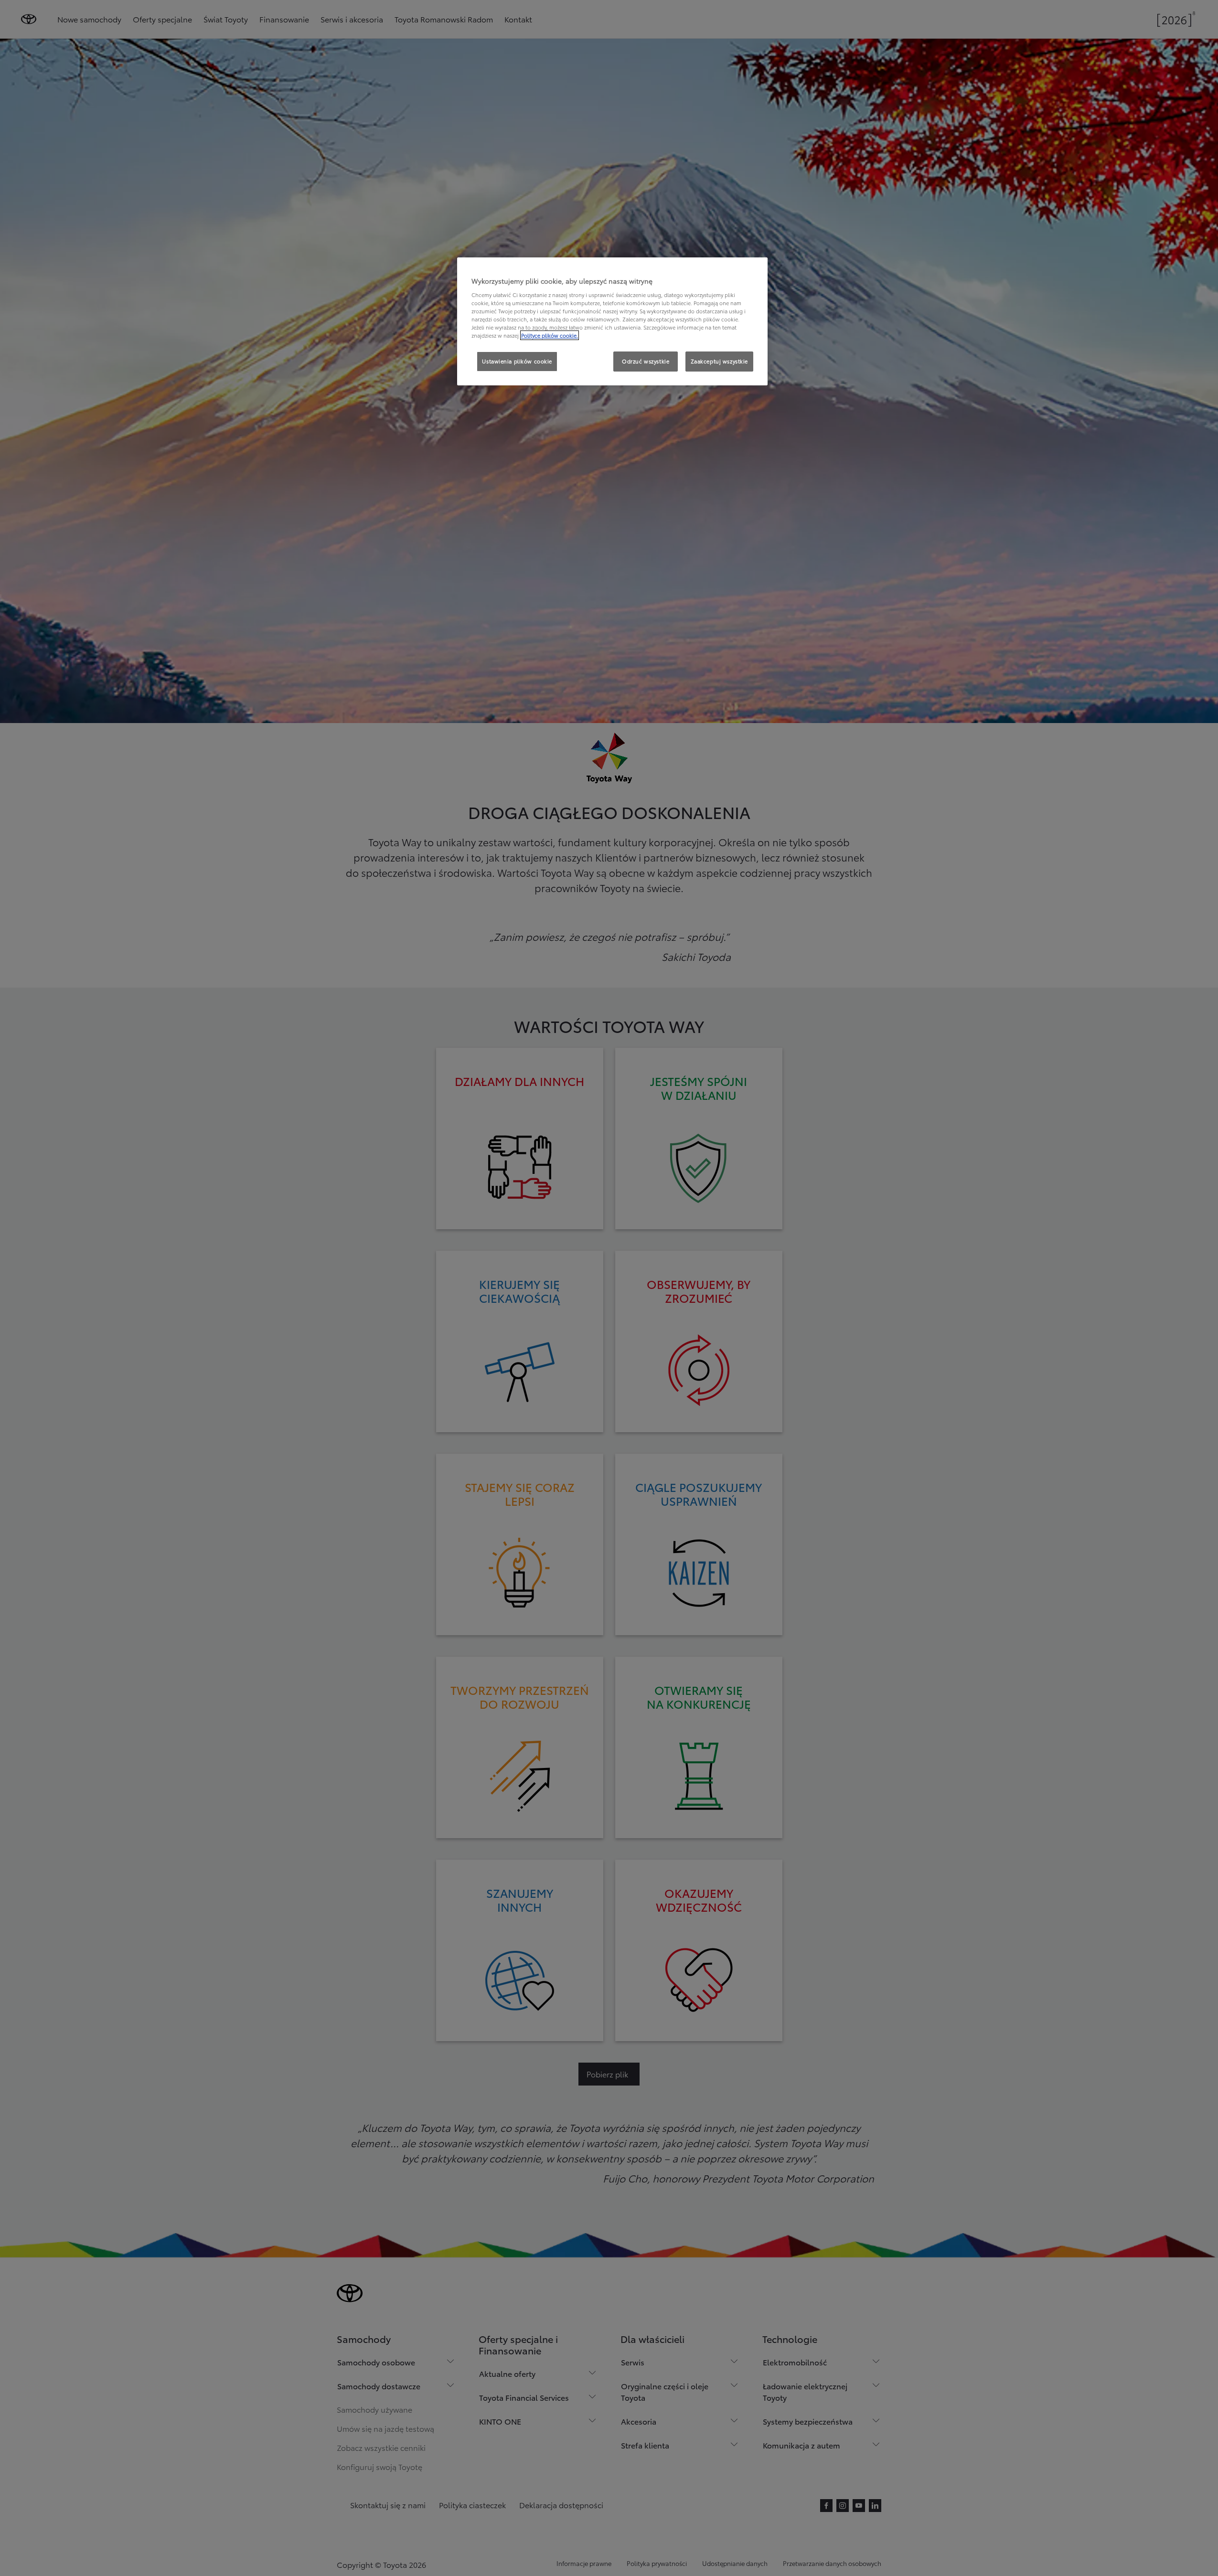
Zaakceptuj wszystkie (719, 361)
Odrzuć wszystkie (646, 361)
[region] (612, 321)
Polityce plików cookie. (550, 335)
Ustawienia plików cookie (517, 361)
